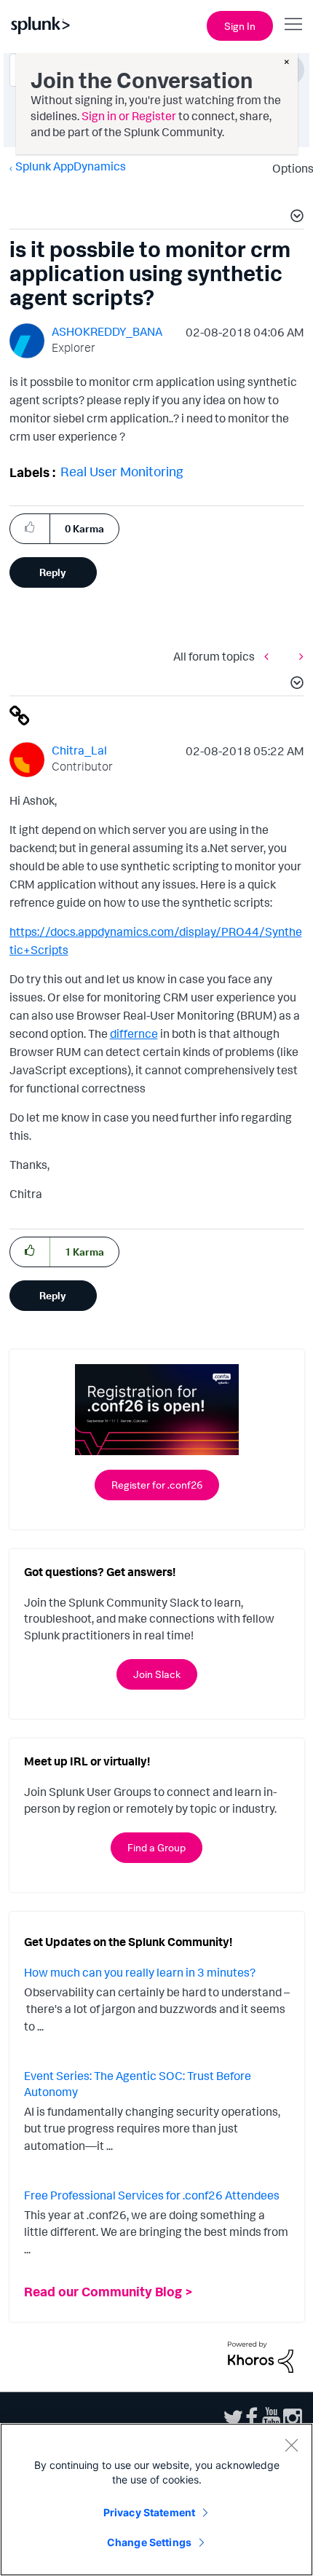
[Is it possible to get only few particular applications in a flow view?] (270, 657)
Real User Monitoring (122, 471)
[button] (295, 218)
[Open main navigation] (293, 24)
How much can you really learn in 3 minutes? (140, 1972)
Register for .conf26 (157, 1485)
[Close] (291, 2445)
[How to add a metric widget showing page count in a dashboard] (298, 657)
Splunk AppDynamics (71, 166)
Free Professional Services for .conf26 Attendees (152, 2195)
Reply (53, 572)
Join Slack (157, 1674)
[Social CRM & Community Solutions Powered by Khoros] (261, 2356)
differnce (134, 1033)
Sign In (240, 26)
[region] (156, 2500)
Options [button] (288, 168)
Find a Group (156, 1847)
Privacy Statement (149, 2512)
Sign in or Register (129, 116)
